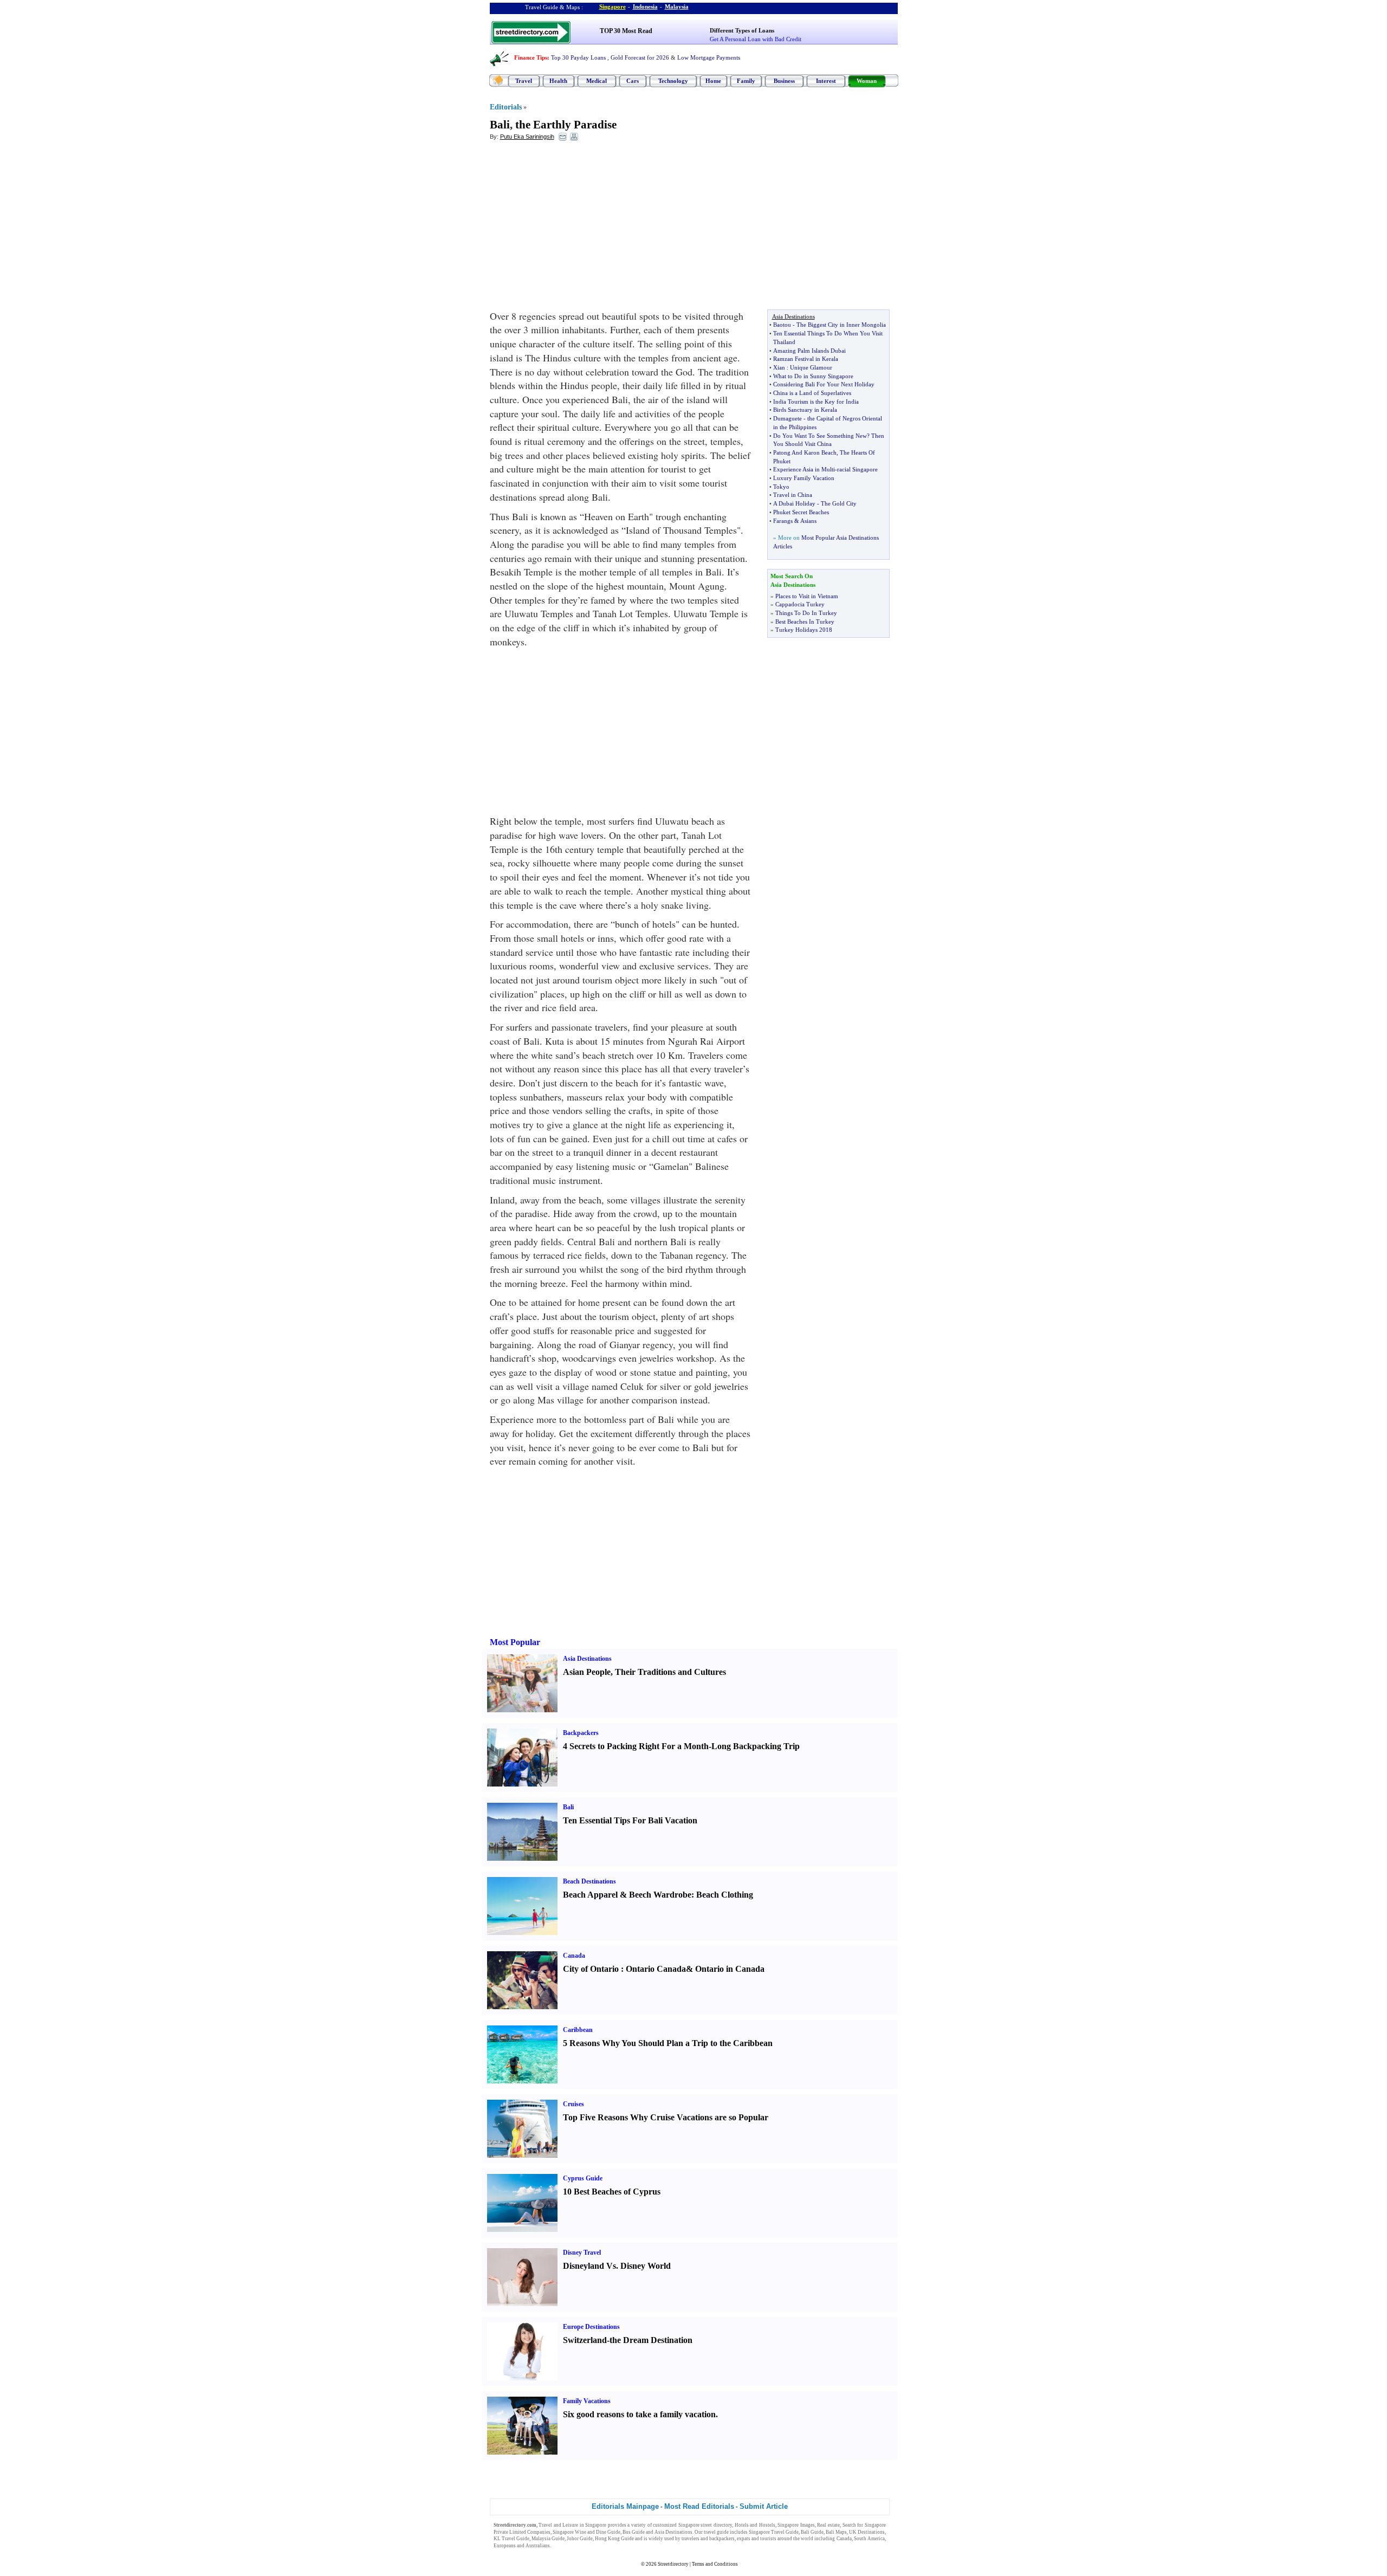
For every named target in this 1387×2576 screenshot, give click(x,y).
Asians (808, 521)
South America (869, 2539)
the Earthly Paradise (566, 125)
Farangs (783, 521)
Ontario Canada (656, 1969)
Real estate (828, 2525)
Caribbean (578, 2030)
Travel (524, 81)
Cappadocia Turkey (800, 604)
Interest (826, 81)
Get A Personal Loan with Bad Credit (756, 39)
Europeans (505, 2546)
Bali (500, 125)
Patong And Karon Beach (805, 452)
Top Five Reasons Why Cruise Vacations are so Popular (666, 2117)
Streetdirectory (673, 2564)
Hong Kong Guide (614, 2539)
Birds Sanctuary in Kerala (805, 410)
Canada (574, 1956)
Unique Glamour (811, 367)
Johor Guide (580, 2539)
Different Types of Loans (742, 30)
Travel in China (793, 495)
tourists (768, 2539)
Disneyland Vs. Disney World (617, 2266)
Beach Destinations (589, 1881)
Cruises (573, 2104)
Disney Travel (582, 2253)
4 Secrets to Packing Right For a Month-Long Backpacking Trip (681, 1746)
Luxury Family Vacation (804, 478)
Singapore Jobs (568, 2546)
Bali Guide (812, 2532)
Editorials (506, 107)
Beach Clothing (725, 1895)
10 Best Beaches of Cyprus (612, 2192)
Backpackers (581, 1733)
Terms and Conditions (715, 2564)
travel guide (716, 2532)
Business (784, 81)
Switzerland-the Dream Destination (628, 2340)
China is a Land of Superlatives (812, 393)
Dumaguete (788, 418)
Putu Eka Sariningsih (527, 137)
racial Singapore (857, 469)
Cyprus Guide (583, 2178)
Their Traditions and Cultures (670, 1672)
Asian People (587, 1672)
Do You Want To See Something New (820, 436)
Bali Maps (836, 2532)
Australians (538, 2546)
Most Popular (515, 1642)
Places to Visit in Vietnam (807, 596)
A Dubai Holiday (794, 503)
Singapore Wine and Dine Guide (586, 2532)
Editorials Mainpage (625, 2506)
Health (558, 81)
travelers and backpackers (708, 2539)
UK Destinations (867, 2532)
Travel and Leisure (558, 2525)
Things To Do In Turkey (806, 613)
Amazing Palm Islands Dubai (809, 351)
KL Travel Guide (511, 2539)
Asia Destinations (587, 1659)
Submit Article (764, 2506)
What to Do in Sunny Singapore (813, 376)
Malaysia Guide (548, 2539)
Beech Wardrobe (660, 1895)
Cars (633, 81)
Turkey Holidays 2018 (804, 630)
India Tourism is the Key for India (816, 402)
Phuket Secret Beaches (801, 512)
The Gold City (839, 503)
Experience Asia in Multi (804, 469)
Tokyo (781, 487)
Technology (673, 81)
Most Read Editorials (699, 2506)
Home (713, 81)
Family (746, 81)
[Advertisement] (578, 228)
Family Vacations (587, 2401)
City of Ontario (591, 1969)
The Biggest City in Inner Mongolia (841, 325)
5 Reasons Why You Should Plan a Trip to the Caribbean (668, 2043)
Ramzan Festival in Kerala (806, 359)
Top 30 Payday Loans (578, 57)
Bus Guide (634, 2532)
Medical (597, 81)
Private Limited (510, 2532)
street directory (716, 2525)
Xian (779, 367)
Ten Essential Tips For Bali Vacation (630, 1820)
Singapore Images (796, 2525)
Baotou (782, 325)
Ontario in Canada (730, 1969)
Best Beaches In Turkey (805, 622)
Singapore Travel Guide (774, 2532)
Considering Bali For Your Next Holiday (824, 384)
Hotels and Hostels (755, 2525)
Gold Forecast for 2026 (640, 57)
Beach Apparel (590, 1895)
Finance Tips (531, 57)
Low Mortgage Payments (709, 57)
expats (744, 2539)
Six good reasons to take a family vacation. (640, 2414)
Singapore (613, 7)
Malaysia (677, 7)
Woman (867, 81)
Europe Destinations (591, 2327)
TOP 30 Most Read (626, 31)
